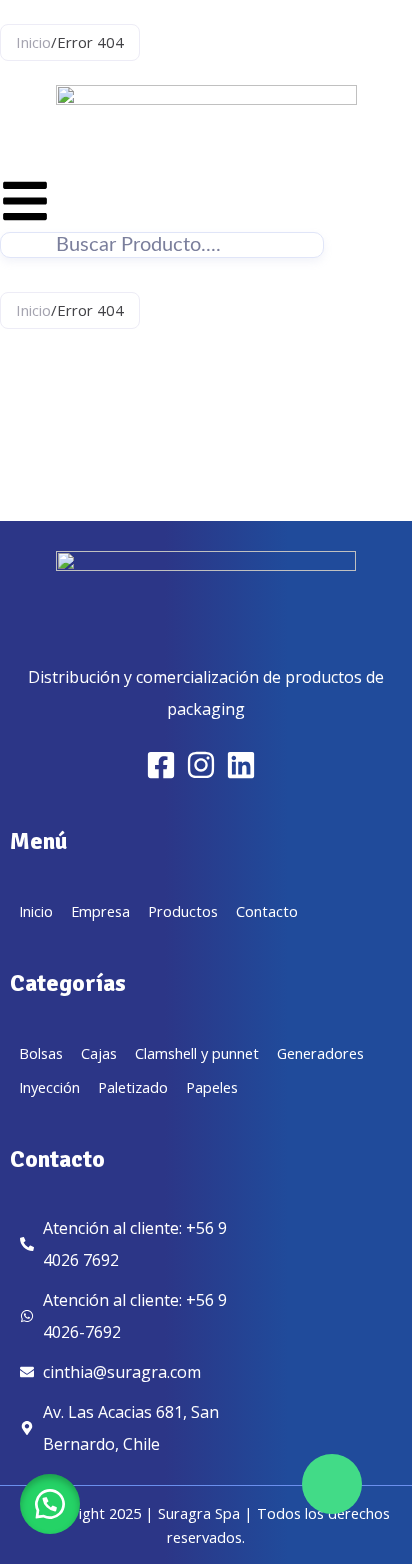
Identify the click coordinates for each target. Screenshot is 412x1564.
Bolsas (41, 1053)
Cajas (99, 1053)
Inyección (49, 1087)
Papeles (212, 1087)
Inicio (33, 42)
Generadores (320, 1053)
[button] (50, 1504)
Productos (183, 911)
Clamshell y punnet (197, 1053)
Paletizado (133, 1087)
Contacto (267, 911)
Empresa (100, 911)
